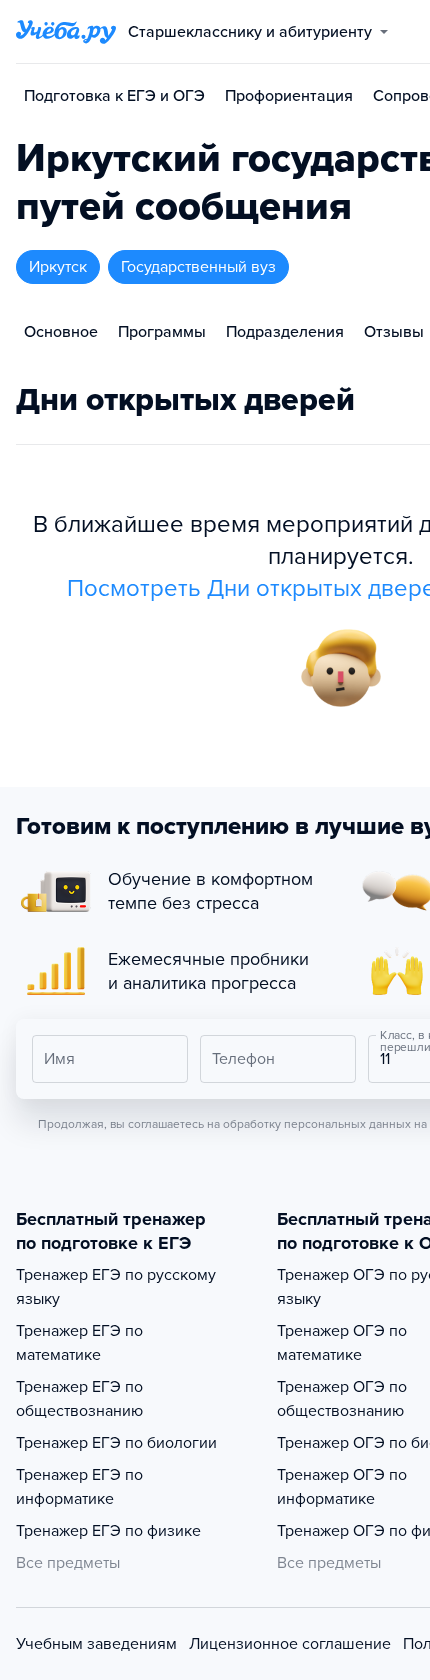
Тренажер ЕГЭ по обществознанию (79, 1399)
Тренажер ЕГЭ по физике (108, 1531)
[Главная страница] (66, 32)
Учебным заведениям (96, 1644)
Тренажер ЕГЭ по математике (79, 1343)
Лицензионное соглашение (290, 1644)
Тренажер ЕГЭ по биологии (116, 1443)
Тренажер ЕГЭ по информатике (79, 1487)
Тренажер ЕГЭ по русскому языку (116, 1287)
